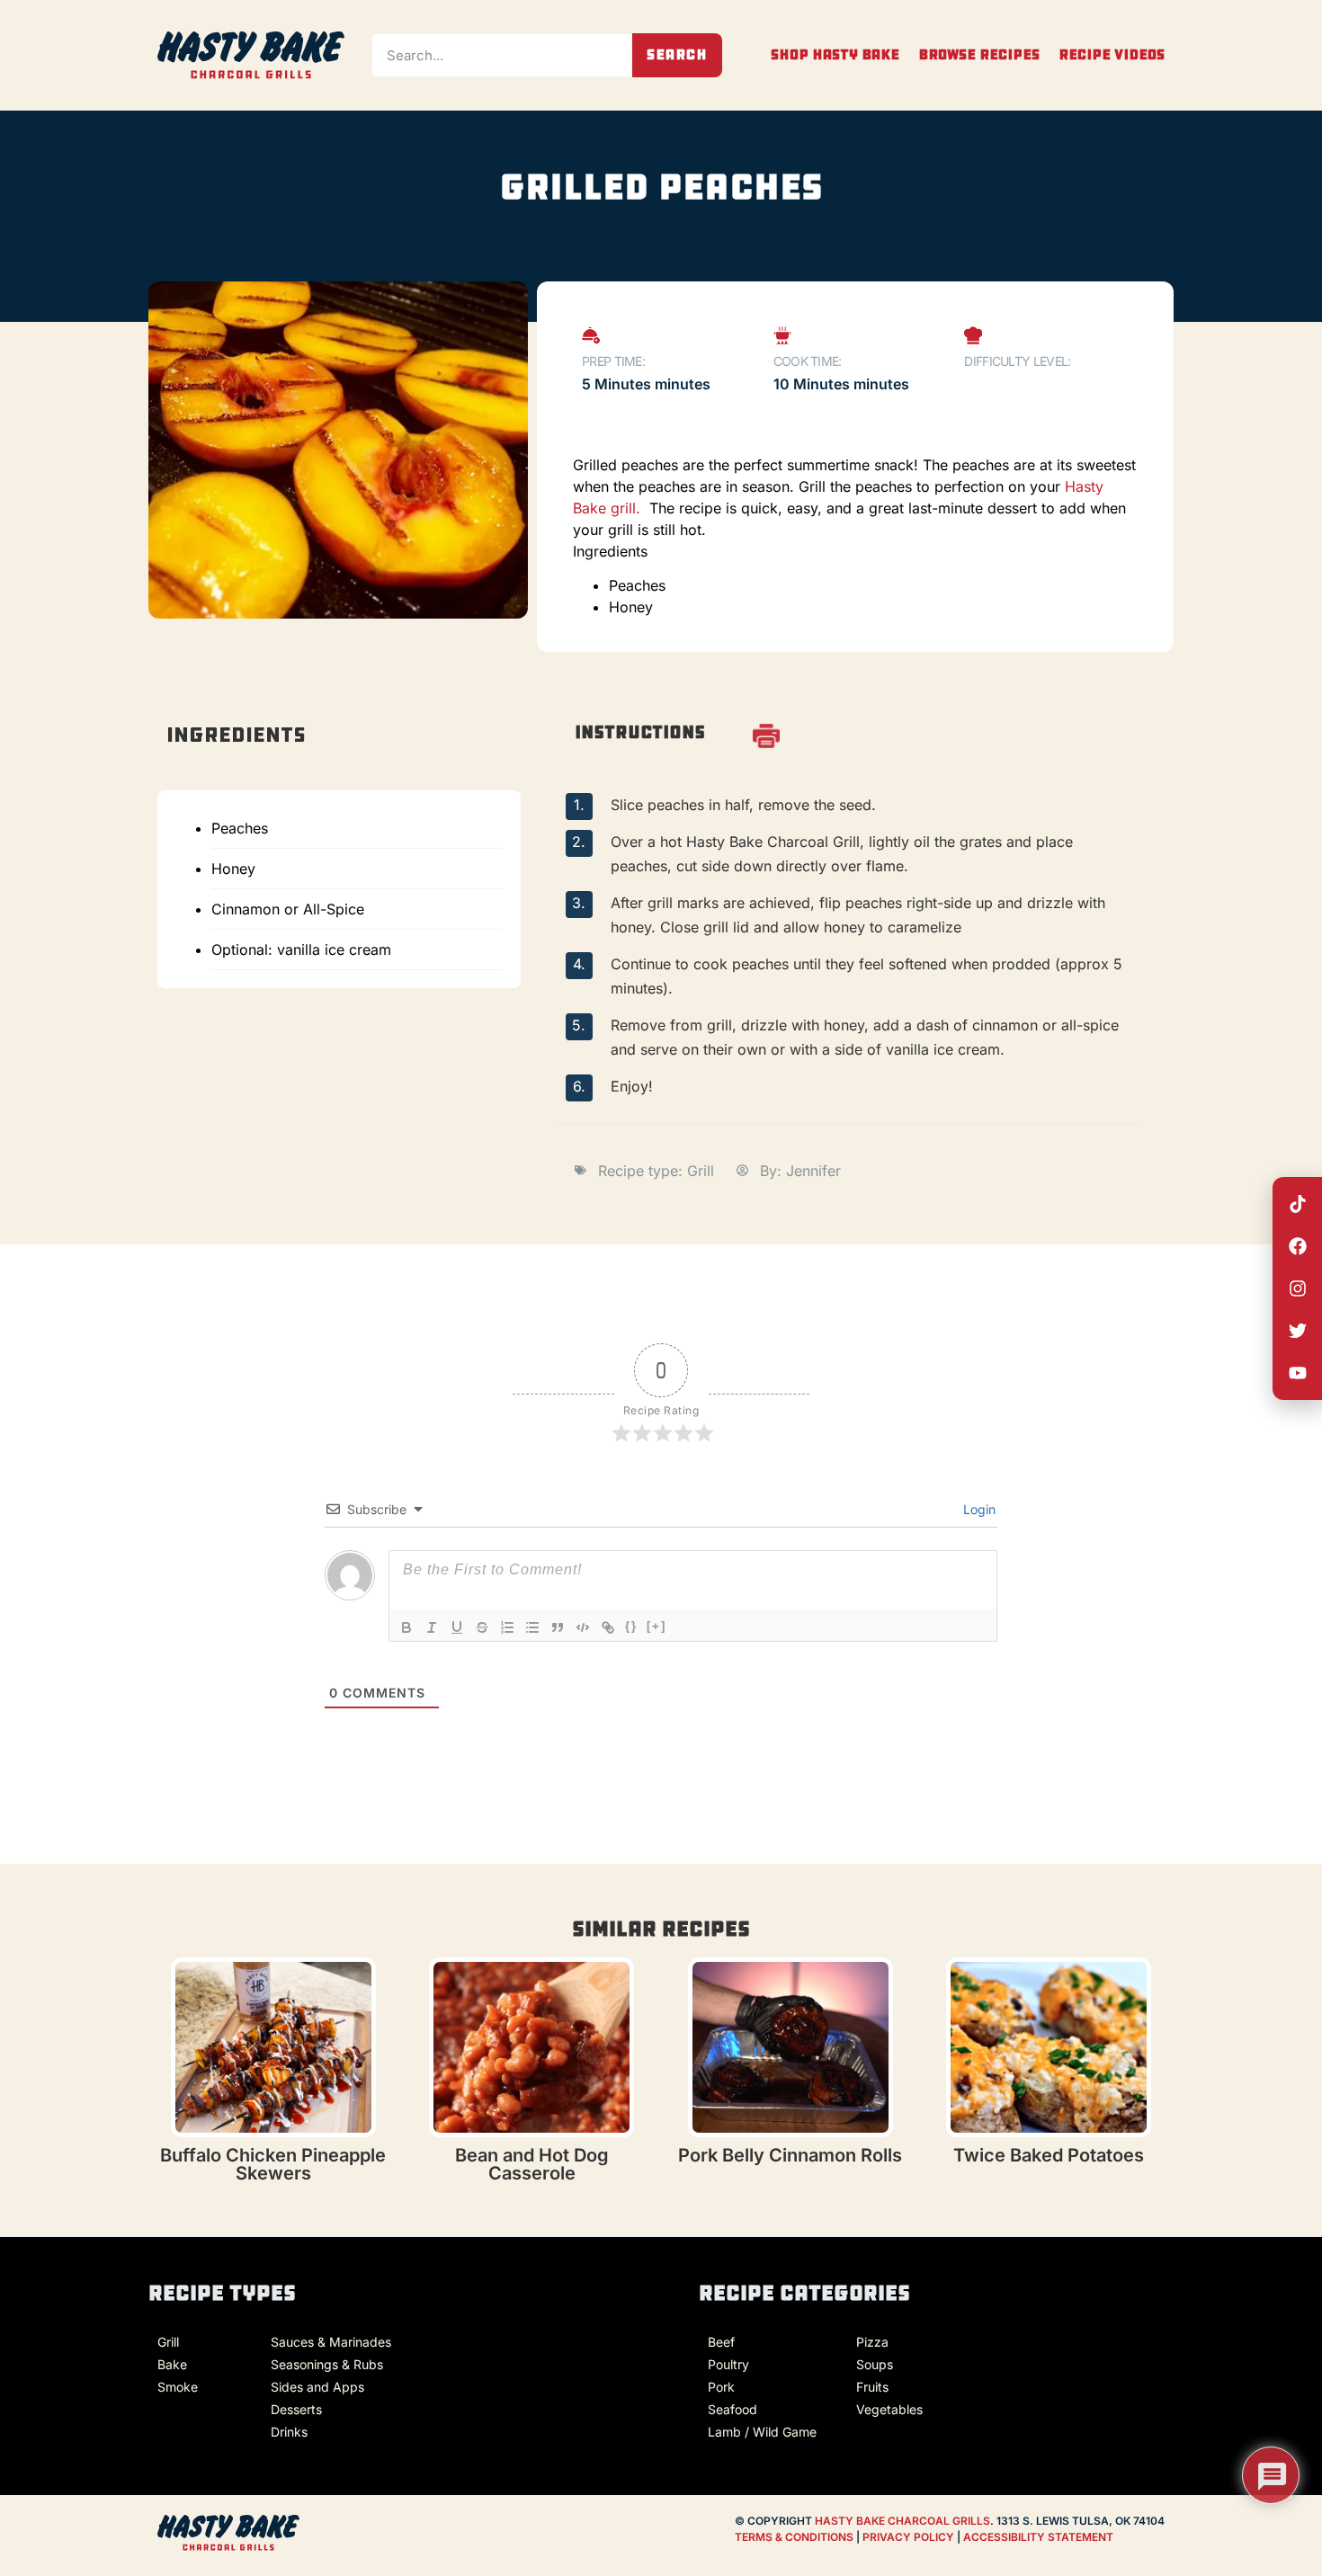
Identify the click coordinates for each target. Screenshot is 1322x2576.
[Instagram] (1298, 1288)
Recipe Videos (1112, 55)
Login (978, 1509)
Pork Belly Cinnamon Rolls (790, 2155)
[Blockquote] (558, 1627)
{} (631, 1626)
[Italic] (432, 1627)
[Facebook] (1298, 1246)
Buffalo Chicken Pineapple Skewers (273, 2164)
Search (677, 54)
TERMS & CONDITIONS (794, 2537)
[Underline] (457, 1627)
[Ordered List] (507, 1627)
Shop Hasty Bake (835, 55)
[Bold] (406, 1627)
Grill (701, 1171)
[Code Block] (583, 1627)
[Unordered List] (532, 1627)
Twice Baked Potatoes (1049, 2155)
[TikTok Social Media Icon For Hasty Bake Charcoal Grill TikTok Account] (1298, 1204)
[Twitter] (1298, 1331)
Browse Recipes (979, 55)
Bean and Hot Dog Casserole (532, 2164)
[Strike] (482, 1627)
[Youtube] (1298, 1373)
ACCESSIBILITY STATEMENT (1038, 2537)
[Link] (608, 1627)
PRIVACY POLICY (910, 2537)
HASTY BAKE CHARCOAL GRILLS (902, 2521)
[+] (657, 1626)
